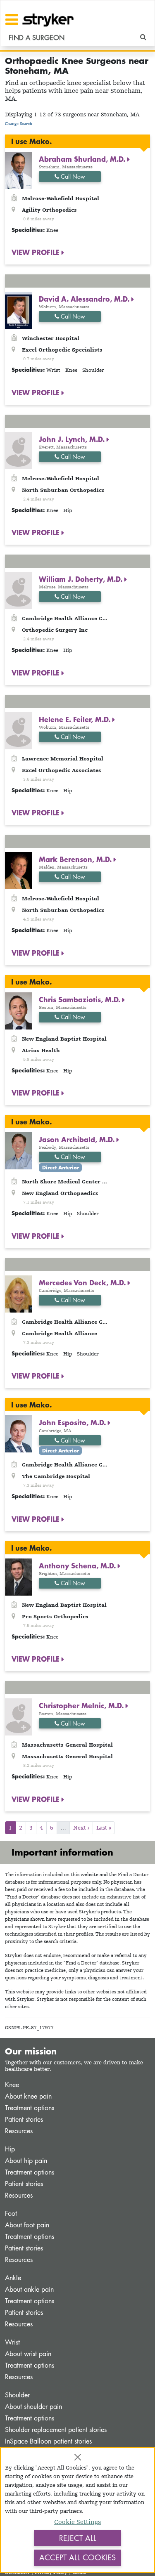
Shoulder (17, 2395)
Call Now (72, 176)
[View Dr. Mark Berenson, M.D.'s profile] (18, 870)
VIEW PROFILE (37, 252)
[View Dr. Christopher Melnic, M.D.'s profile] (18, 1716)
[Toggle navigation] (12, 19)
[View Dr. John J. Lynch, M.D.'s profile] (18, 450)
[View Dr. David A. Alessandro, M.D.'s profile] (18, 310)
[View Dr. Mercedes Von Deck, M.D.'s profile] (18, 1293)
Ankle (13, 2278)
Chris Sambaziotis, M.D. (81, 999)
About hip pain (26, 2161)
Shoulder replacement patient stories (56, 2430)
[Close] (78, 2457)
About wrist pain (28, 2354)
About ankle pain (29, 2289)
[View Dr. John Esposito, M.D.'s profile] (18, 1433)
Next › (81, 1828)
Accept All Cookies (77, 2557)
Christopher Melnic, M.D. (82, 1705)
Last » (104, 1828)
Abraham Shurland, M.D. (83, 159)
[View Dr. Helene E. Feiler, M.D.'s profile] (18, 730)
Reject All (78, 2538)
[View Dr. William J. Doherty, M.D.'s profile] (18, 590)
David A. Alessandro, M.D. (85, 299)
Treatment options (30, 2108)
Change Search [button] (19, 124)
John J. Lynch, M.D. (73, 439)
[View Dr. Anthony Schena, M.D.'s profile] (18, 1576)
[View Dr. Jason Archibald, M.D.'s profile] (18, 1150)
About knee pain (28, 2096)
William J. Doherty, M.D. (82, 579)
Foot (11, 2214)
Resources (19, 2131)
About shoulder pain (33, 2407)
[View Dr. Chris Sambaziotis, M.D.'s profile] (18, 1010)
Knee (12, 2085)
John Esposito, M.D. (73, 1422)
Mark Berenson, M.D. (76, 859)
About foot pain (27, 2225)
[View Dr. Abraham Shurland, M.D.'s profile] (18, 170)
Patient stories (24, 2119)
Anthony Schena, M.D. (78, 1565)
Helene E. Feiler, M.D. (76, 719)
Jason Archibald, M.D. (78, 1139)
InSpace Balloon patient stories (48, 2441)
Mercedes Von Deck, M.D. (83, 1282)
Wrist (12, 2342)
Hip (10, 2149)
